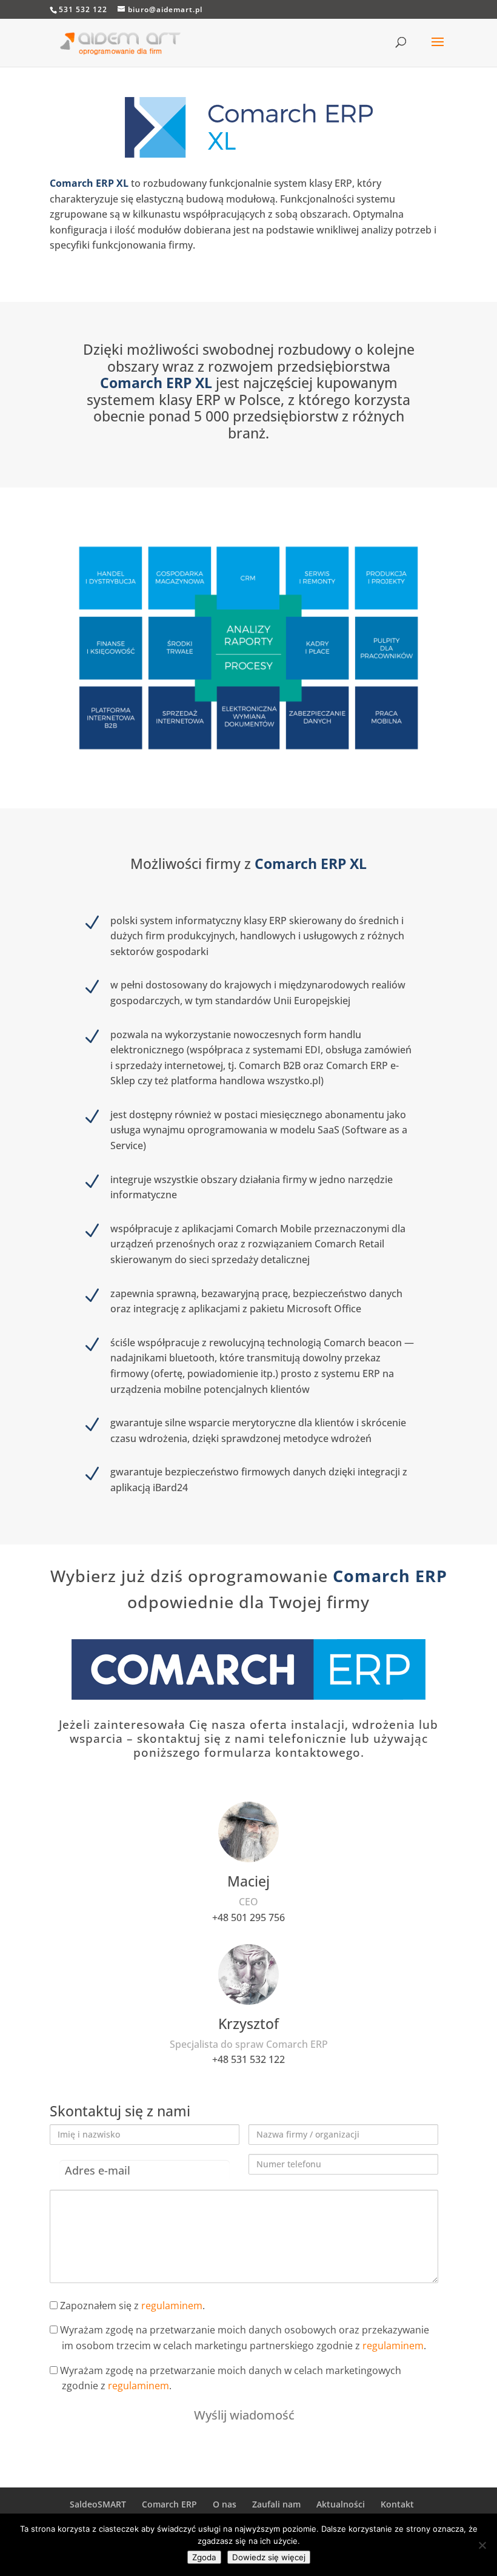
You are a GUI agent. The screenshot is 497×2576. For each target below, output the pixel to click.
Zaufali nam (276, 2504)
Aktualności (341, 2504)
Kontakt (397, 2504)
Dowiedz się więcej (269, 2557)
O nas (225, 2504)
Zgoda (204, 2557)
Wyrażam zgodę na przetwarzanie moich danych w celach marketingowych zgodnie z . (229, 2378)
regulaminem (172, 2306)
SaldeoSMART (98, 2504)
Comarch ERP (169, 2504)
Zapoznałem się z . (131, 2306)
